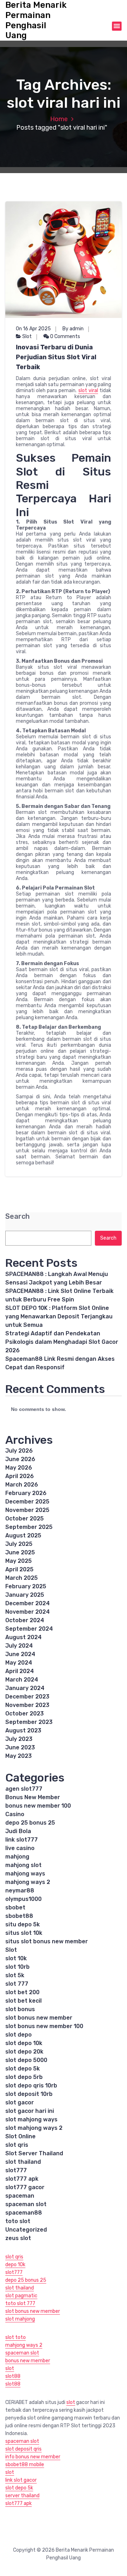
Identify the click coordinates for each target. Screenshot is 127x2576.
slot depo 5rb (24, 2077)
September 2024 (29, 1629)
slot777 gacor (25, 2187)
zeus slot (18, 2238)
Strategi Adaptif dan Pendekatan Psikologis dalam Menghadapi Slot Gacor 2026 (62, 1342)
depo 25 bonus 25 (30, 1823)
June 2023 (20, 1747)
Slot (27, 336)
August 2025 (23, 1535)
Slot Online (20, 2136)
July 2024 (19, 1646)
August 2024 (23, 1637)
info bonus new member (33, 2457)
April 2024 (20, 1671)
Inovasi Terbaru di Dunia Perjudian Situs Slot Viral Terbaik (56, 357)
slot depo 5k (23, 2069)
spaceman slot (26, 2204)
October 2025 (25, 1519)
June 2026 (20, 1459)
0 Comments (65, 336)
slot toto (16, 2337)
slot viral (88, 391)
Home (59, 119)
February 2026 (26, 1493)
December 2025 (27, 1502)
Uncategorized (26, 2230)
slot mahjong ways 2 (34, 2128)
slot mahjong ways (31, 2119)
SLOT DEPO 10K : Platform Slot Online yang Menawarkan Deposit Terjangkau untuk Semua (59, 1316)
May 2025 (19, 1561)
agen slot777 (24, 1789)
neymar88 (20, 1890)
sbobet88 (19, 1916)
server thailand (22, 2496)
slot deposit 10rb (29, 2094)
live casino (20, 1848)
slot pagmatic (21, 2296)
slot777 (16, 2170)
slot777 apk (22, 2179)
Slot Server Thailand (34, 2153)
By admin (73, 329)
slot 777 (17, 1984)
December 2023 (27, 1697)
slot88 (13, 2376)
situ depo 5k (23, 1924)
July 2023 (19, 1739)
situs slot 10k (24, 1933)
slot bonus (20, 2009)
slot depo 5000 (26, 2060)
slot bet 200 (22, 1992)
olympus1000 (23, 1899)
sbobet (15, 1907)
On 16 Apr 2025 (33, 329)
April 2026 (20, 1476)
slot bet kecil (23, 2001)
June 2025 (20, 1552)
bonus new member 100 (38, 1806)
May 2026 (19, 1468)
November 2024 (28, 1612)
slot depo (19, 2035)
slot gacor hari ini (30, 2111)
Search (17, 1216)
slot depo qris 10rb (31, 2085)
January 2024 (25, 1688)
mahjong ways (25, 1874)
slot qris (17, 2145)
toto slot (18, 2221)
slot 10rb (17, 1967)
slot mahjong (20, 2319)
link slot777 (22, 1840)
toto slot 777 (20, 2303)
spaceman (20, 2196)
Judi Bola (18, 1831)
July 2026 (19, 1451)
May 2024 (19, 1663)
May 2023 (19, 1756)
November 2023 (27, 1705)
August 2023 (23, 1730)
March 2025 (22, 1578)
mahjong (17, 1857)
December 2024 (28, 1603)
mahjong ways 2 (28, 1882)
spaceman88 (24, 2213)
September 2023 (29, 1722)
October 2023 (25, 1714)
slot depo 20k (24, 2052)
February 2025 (26, 1586)
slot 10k (16, 1958)
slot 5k (15, 1975)
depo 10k (15, 2265)
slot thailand (23, 2162)
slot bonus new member (39, 2018)
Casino (15, 1814)
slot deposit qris (23, 2449)
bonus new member (28, 2361)
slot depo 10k (24, 2043)
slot (10, 2368)
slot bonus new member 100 (44, 2026)
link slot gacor (21, 2480)
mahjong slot (23, 1865)
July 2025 (19, 1544)
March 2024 (22, 1680)
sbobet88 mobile (25, 2465)
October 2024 (25, 1620)
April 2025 (19, 1569)
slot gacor (20, 2102)
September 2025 (29, 1527)
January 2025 (25, 1595)
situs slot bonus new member (47, 1941)
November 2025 (27, 1510)
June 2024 (20, 1654)
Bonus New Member (33, 1797)
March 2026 (22, 1485)
